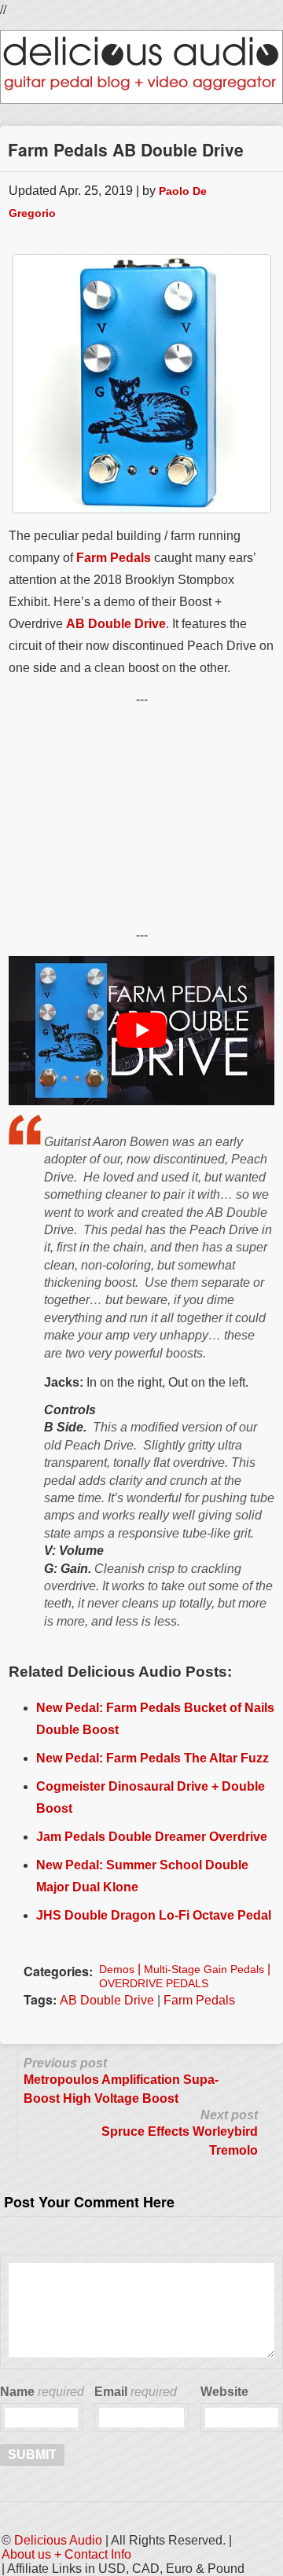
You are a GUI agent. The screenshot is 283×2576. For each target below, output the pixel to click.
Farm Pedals (114, 558)
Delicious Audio (58, 2540)
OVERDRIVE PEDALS (154, 1983)
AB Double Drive (116, 624)
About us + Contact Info (66, 2554)
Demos (117, 1969)
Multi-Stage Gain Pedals (204, 1969)
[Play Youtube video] (141, 1031)
